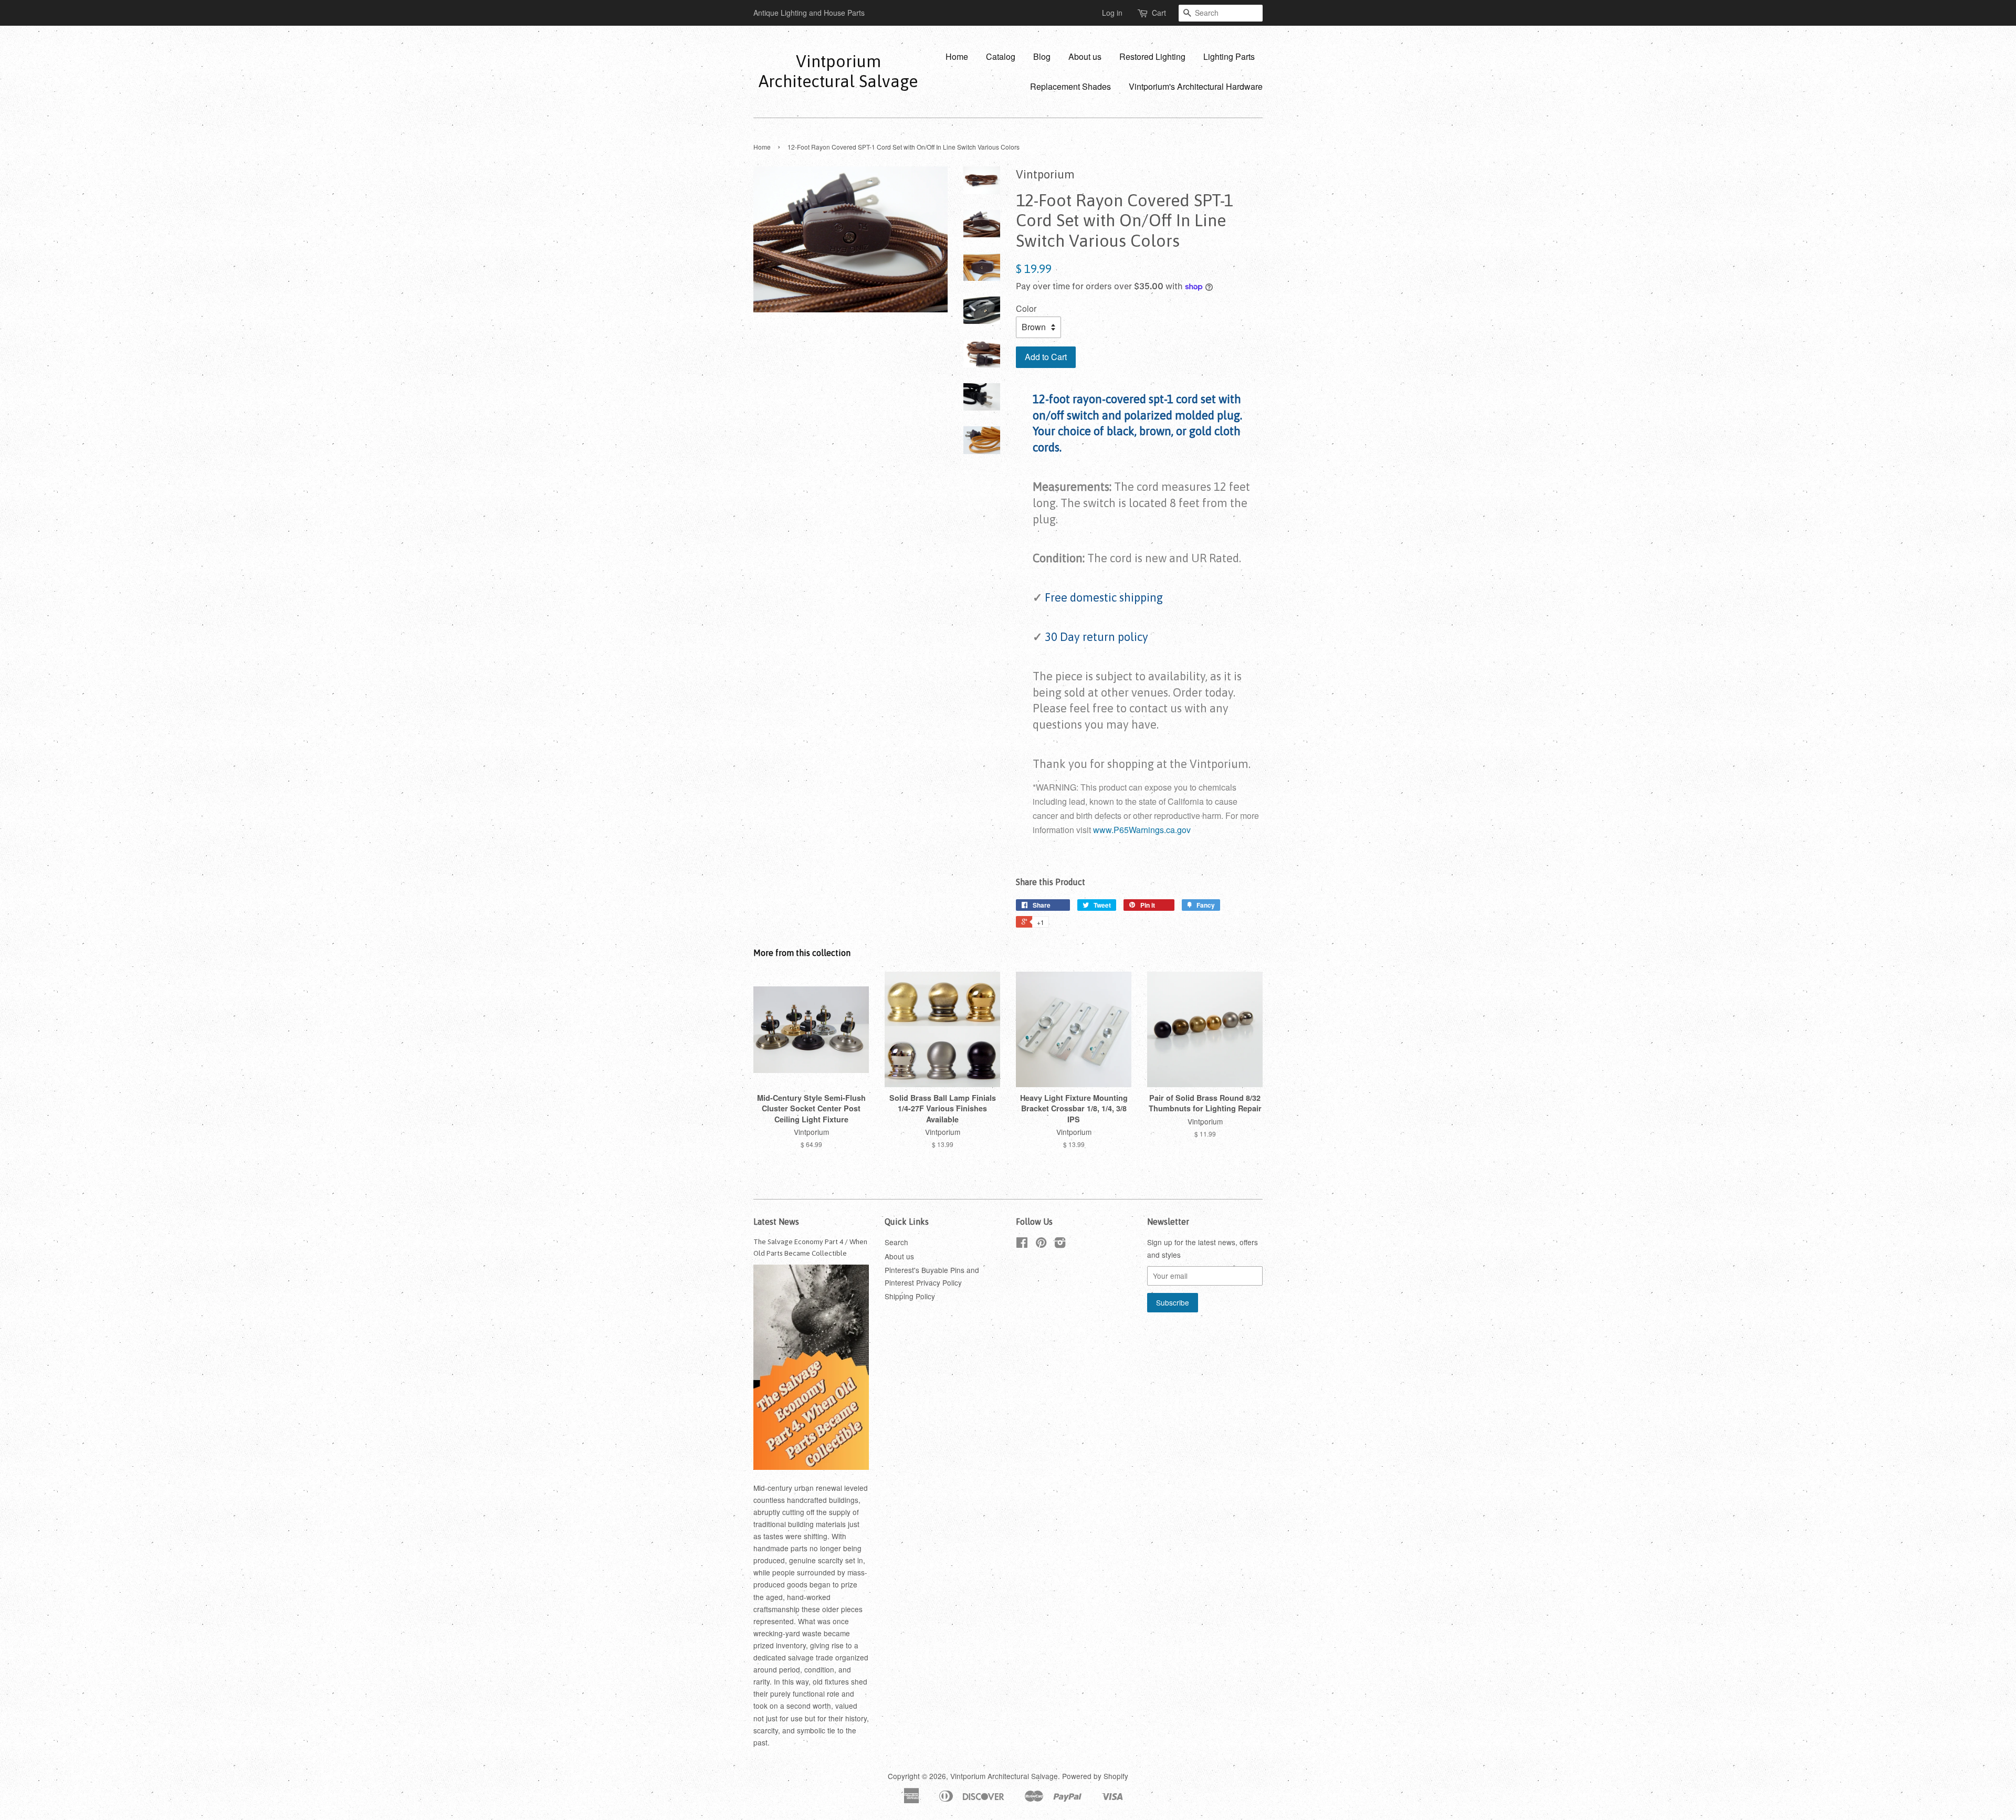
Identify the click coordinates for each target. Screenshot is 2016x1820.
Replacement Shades (1070, 86)
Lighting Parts (1229, 56)
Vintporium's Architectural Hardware (1196, 86)
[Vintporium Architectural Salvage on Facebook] (1022, 1244)
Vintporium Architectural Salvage (838, 71)
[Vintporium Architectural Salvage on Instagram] (1060, 1244)
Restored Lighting (1152, 56)
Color (1026, 308)
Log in (1112, 13)
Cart (1159, 13)
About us (1085, 56)
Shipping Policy (910, 1296)
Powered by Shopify (1095, 1776)
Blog (1042, 56)
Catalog (1001, 56)
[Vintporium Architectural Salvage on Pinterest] (1041, 1244)
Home (957, 56)
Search (896, 1242)
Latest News (776, 1222)
